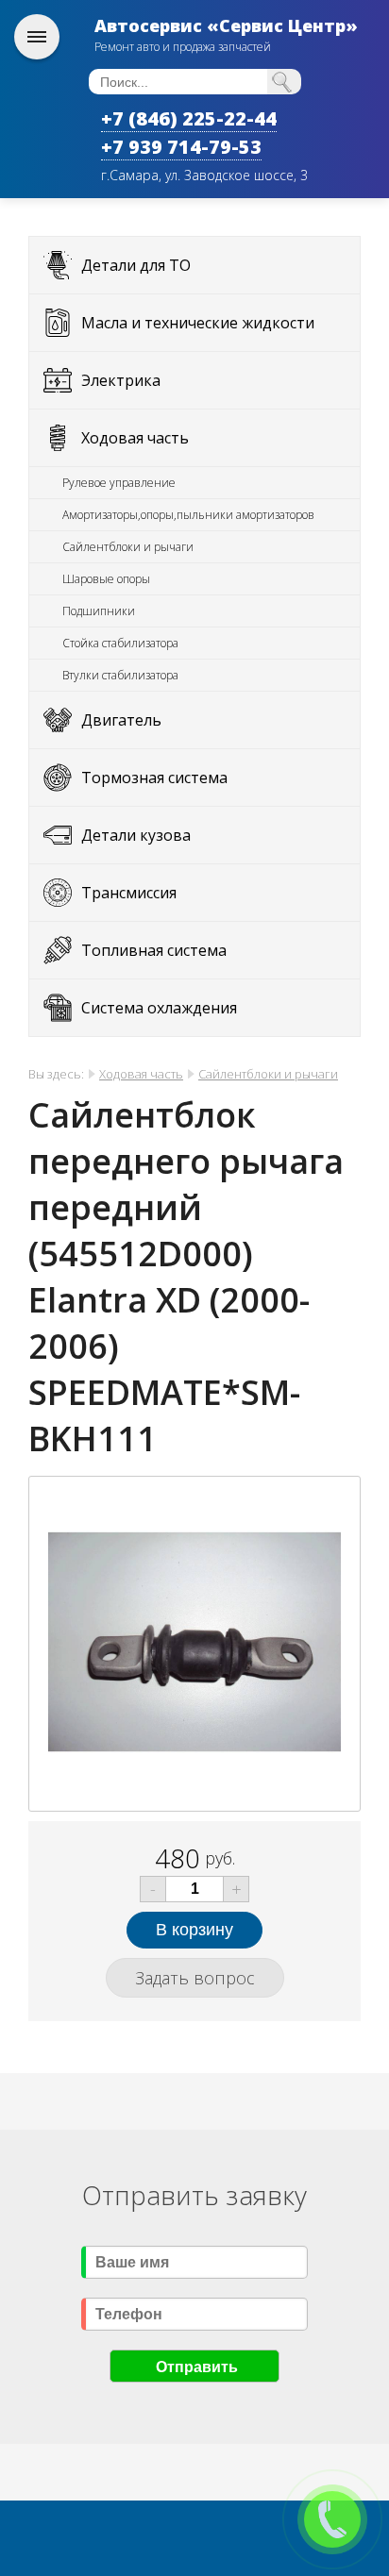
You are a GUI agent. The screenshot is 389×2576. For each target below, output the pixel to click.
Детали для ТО (136, 265)
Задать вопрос (195, 1978)
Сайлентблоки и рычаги (128, 547)
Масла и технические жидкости (198, 323)
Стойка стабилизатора (120, 643)
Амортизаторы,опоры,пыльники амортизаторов (188, 515)
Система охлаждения (159, 1008)
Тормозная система (154, 778)
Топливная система (154, 950)
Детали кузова (136, 835)
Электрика (121, 380)
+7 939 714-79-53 (181, 147)
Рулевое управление (119, 483)
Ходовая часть (135, 438)
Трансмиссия (129, 893)
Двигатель (121, 720)
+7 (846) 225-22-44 (189, 118)
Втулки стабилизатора (120, 675)
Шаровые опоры (106, 579)
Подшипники (99, 611)
